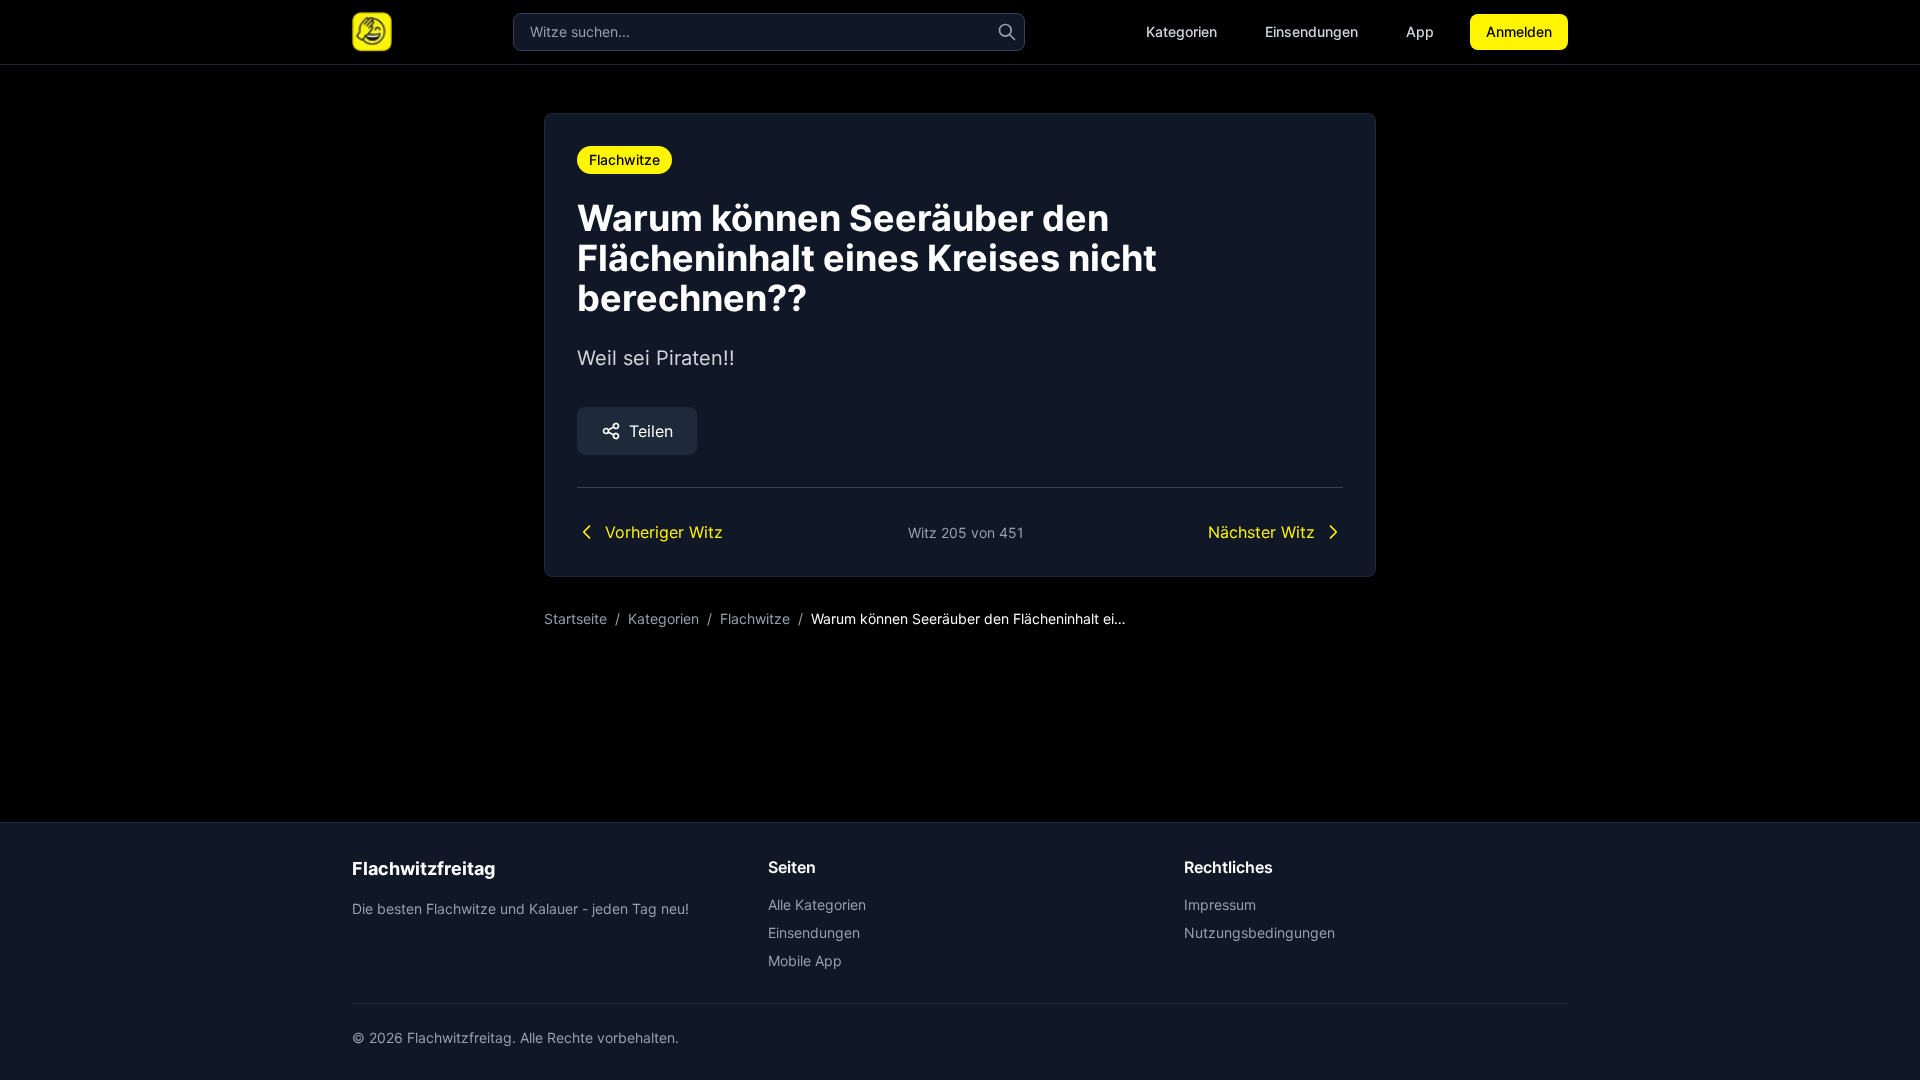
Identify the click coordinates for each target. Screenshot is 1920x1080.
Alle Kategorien (817, 904)
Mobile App (805, 960)
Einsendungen (1311, 31)
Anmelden (1519, 31)
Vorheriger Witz (664, 532)
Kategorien (1181, 31)
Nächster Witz (1261, 532)
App (1420, 31)
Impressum (1220, 904)
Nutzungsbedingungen (1259, 932)
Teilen (651, 431)
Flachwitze (624, 159)
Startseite (575, 618)
